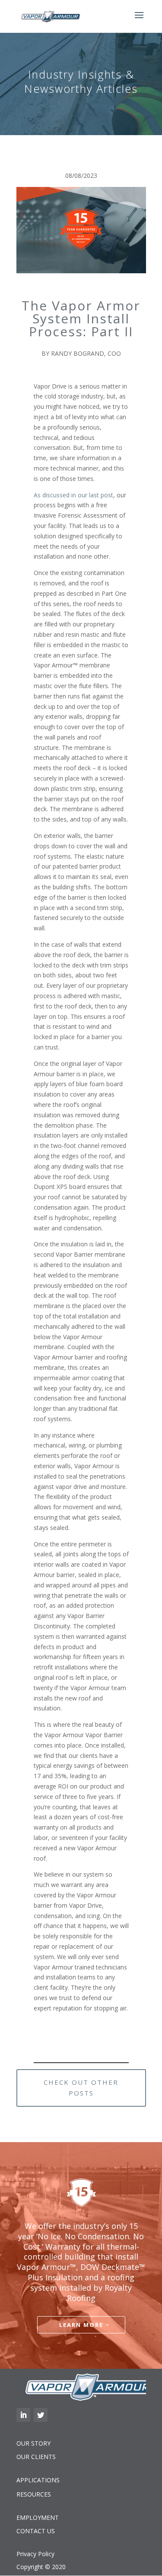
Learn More (81, 2325)
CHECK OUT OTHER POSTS (81, 2088)
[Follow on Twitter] (41, 2415)
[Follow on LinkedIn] (23, 2415)
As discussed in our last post (73, 495)
